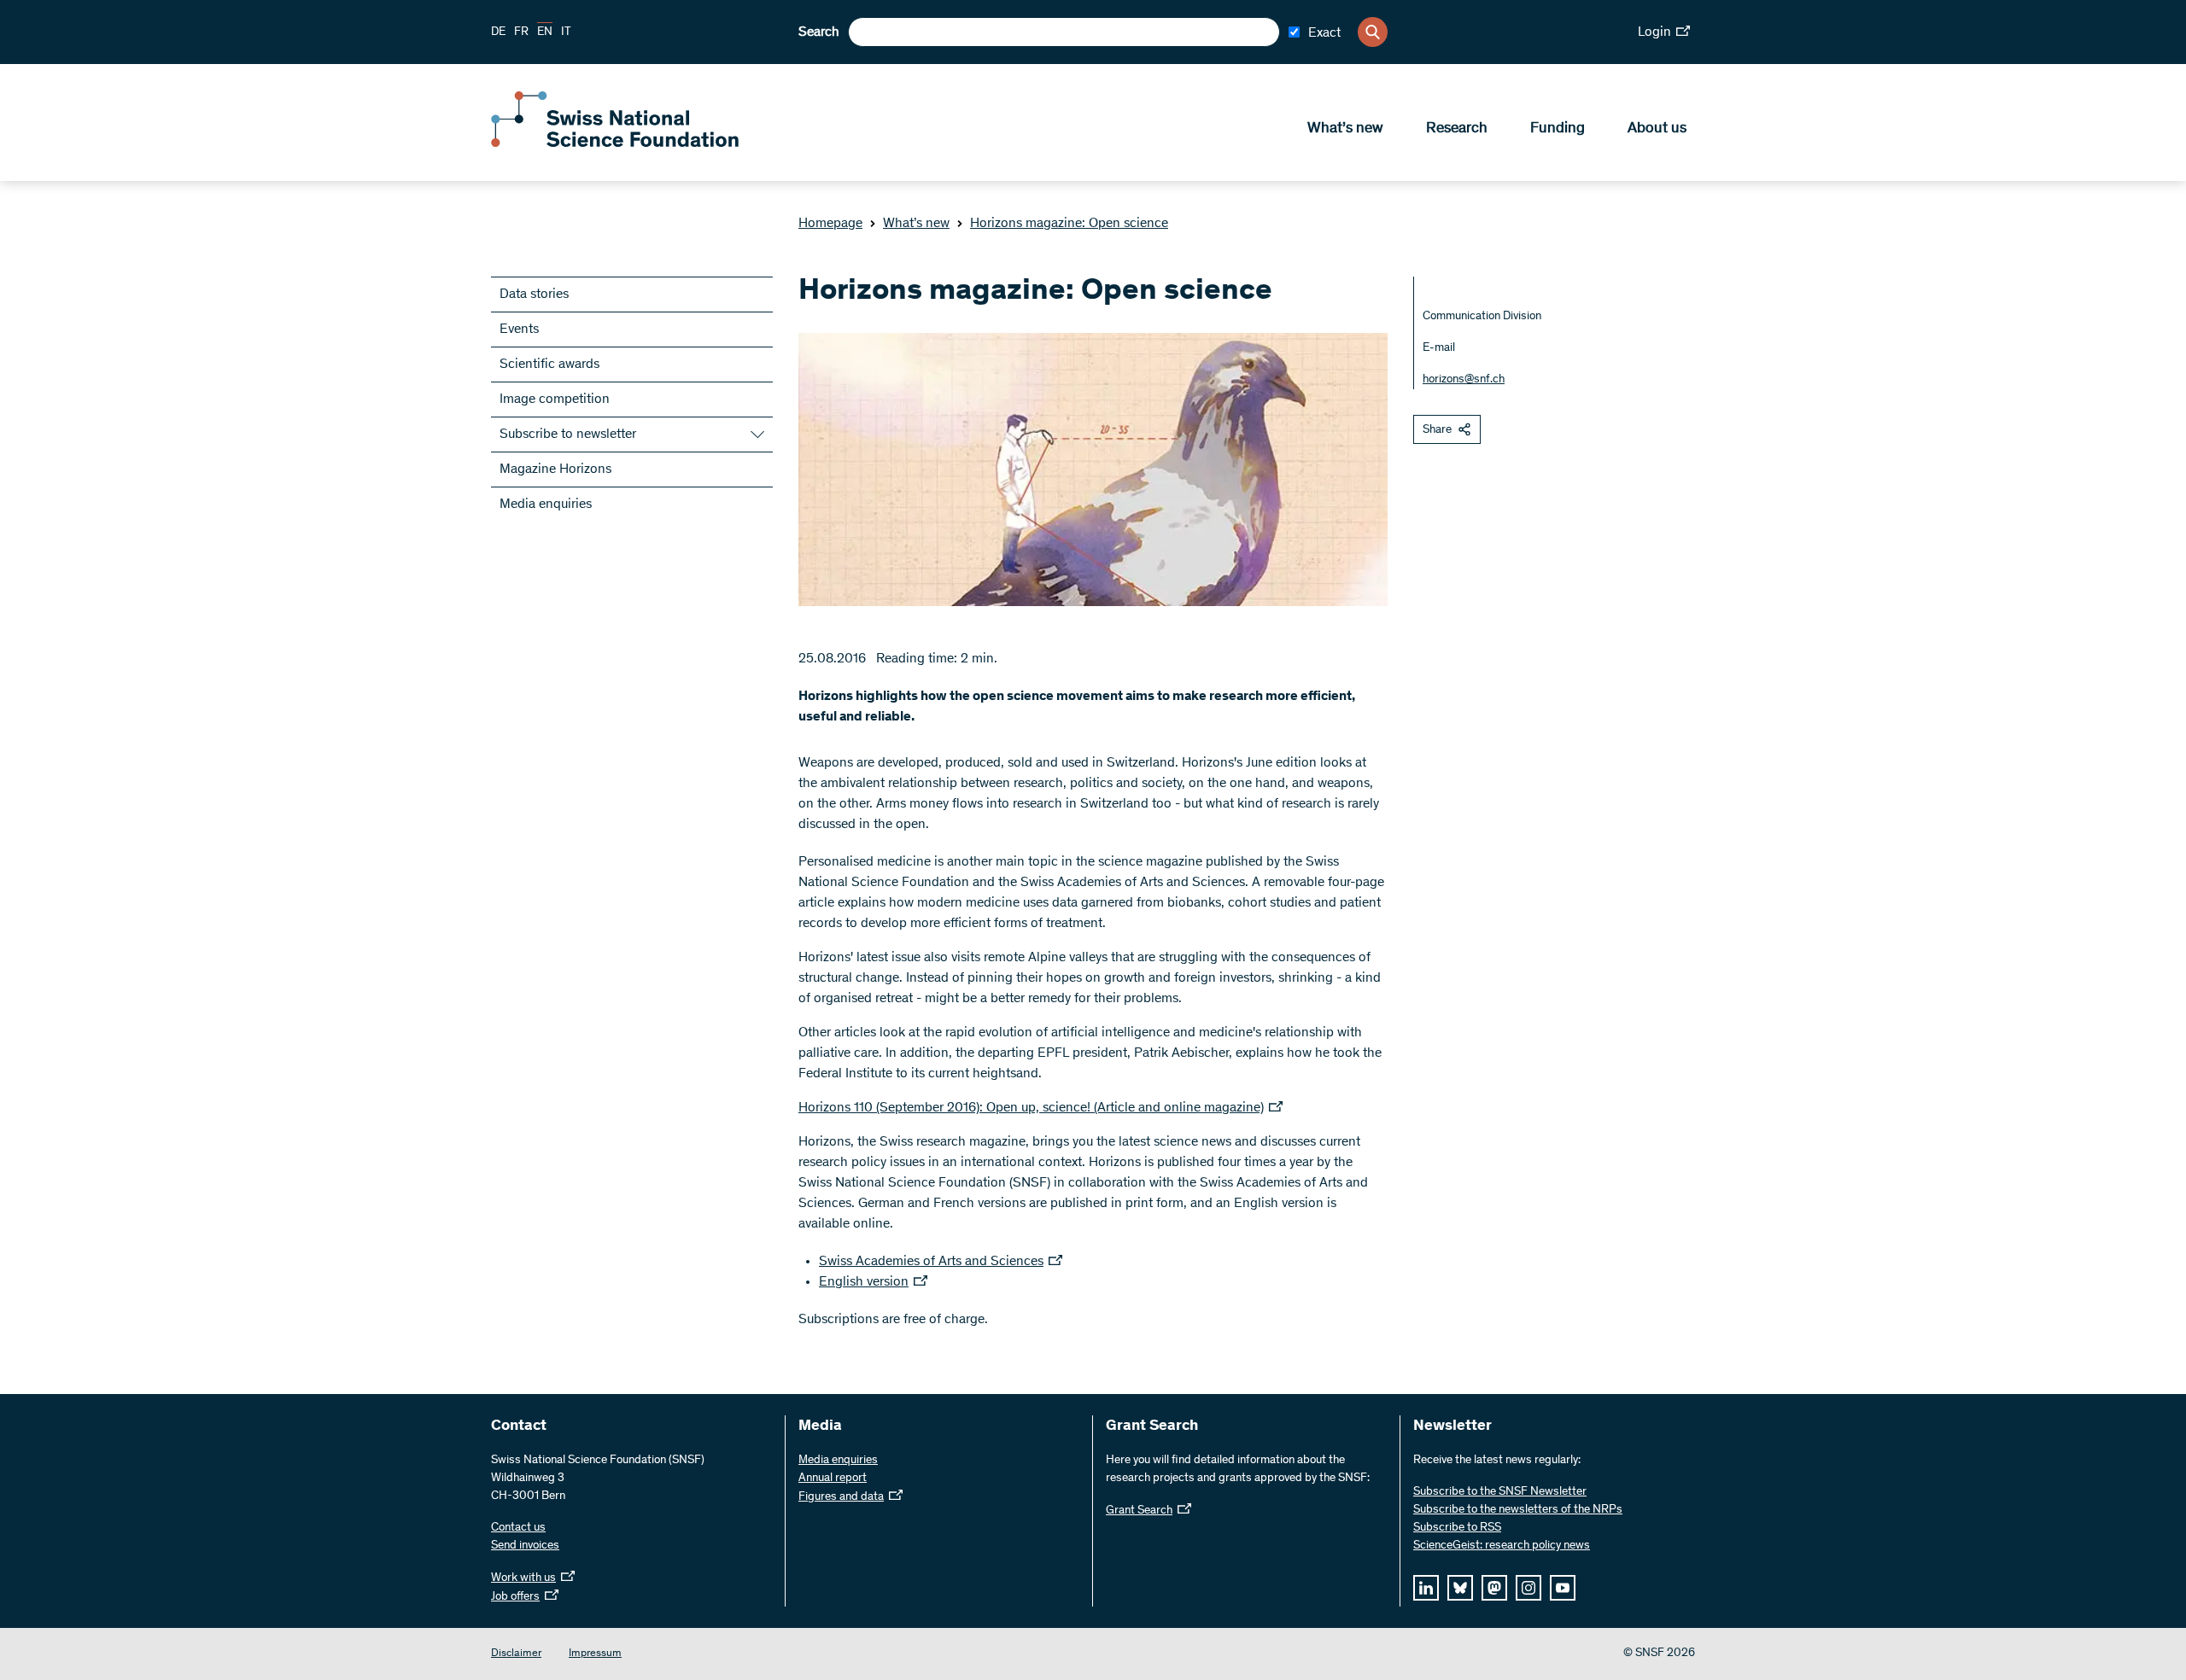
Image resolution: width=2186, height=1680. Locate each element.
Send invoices (525, 1546)
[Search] (1373, 32)
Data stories (534, 295)
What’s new (1345, 129)
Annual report (833, 1479)
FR (521, 32)
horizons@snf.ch (1464, 380)
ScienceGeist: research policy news (1502, 1546)
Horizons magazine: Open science (1069, 224)
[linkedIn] (1426, 1588)
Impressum (595, 1654)
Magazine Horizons (555, 470)
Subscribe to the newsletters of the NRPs (1518, 1510)
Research (1457, 129)
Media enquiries (546, 505)
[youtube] (1563, 1588)
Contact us (518, 1528)
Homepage (830, 224)
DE (498, 32)
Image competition (555, 400)
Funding (1558, 129)
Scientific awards (549, 365)
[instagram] (1528, 1588)
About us (1657, 129)
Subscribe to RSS (1457, 1528)
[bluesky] (1460, 1588)
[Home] (615, 143)
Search (819, 32)
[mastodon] (1494, 1588)
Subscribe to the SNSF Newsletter (1500, 1492)
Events (519, 330)
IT (566, 32)
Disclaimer (516, 1654)
